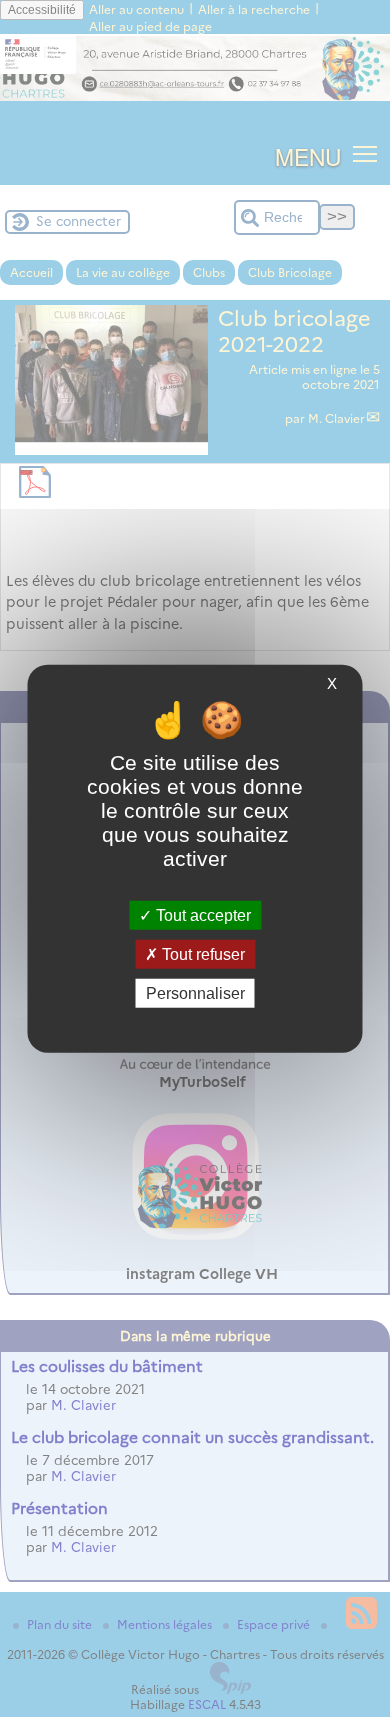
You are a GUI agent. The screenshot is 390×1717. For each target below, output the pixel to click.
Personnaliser (195, 993)
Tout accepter (201, 914)
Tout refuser (201, 953)
